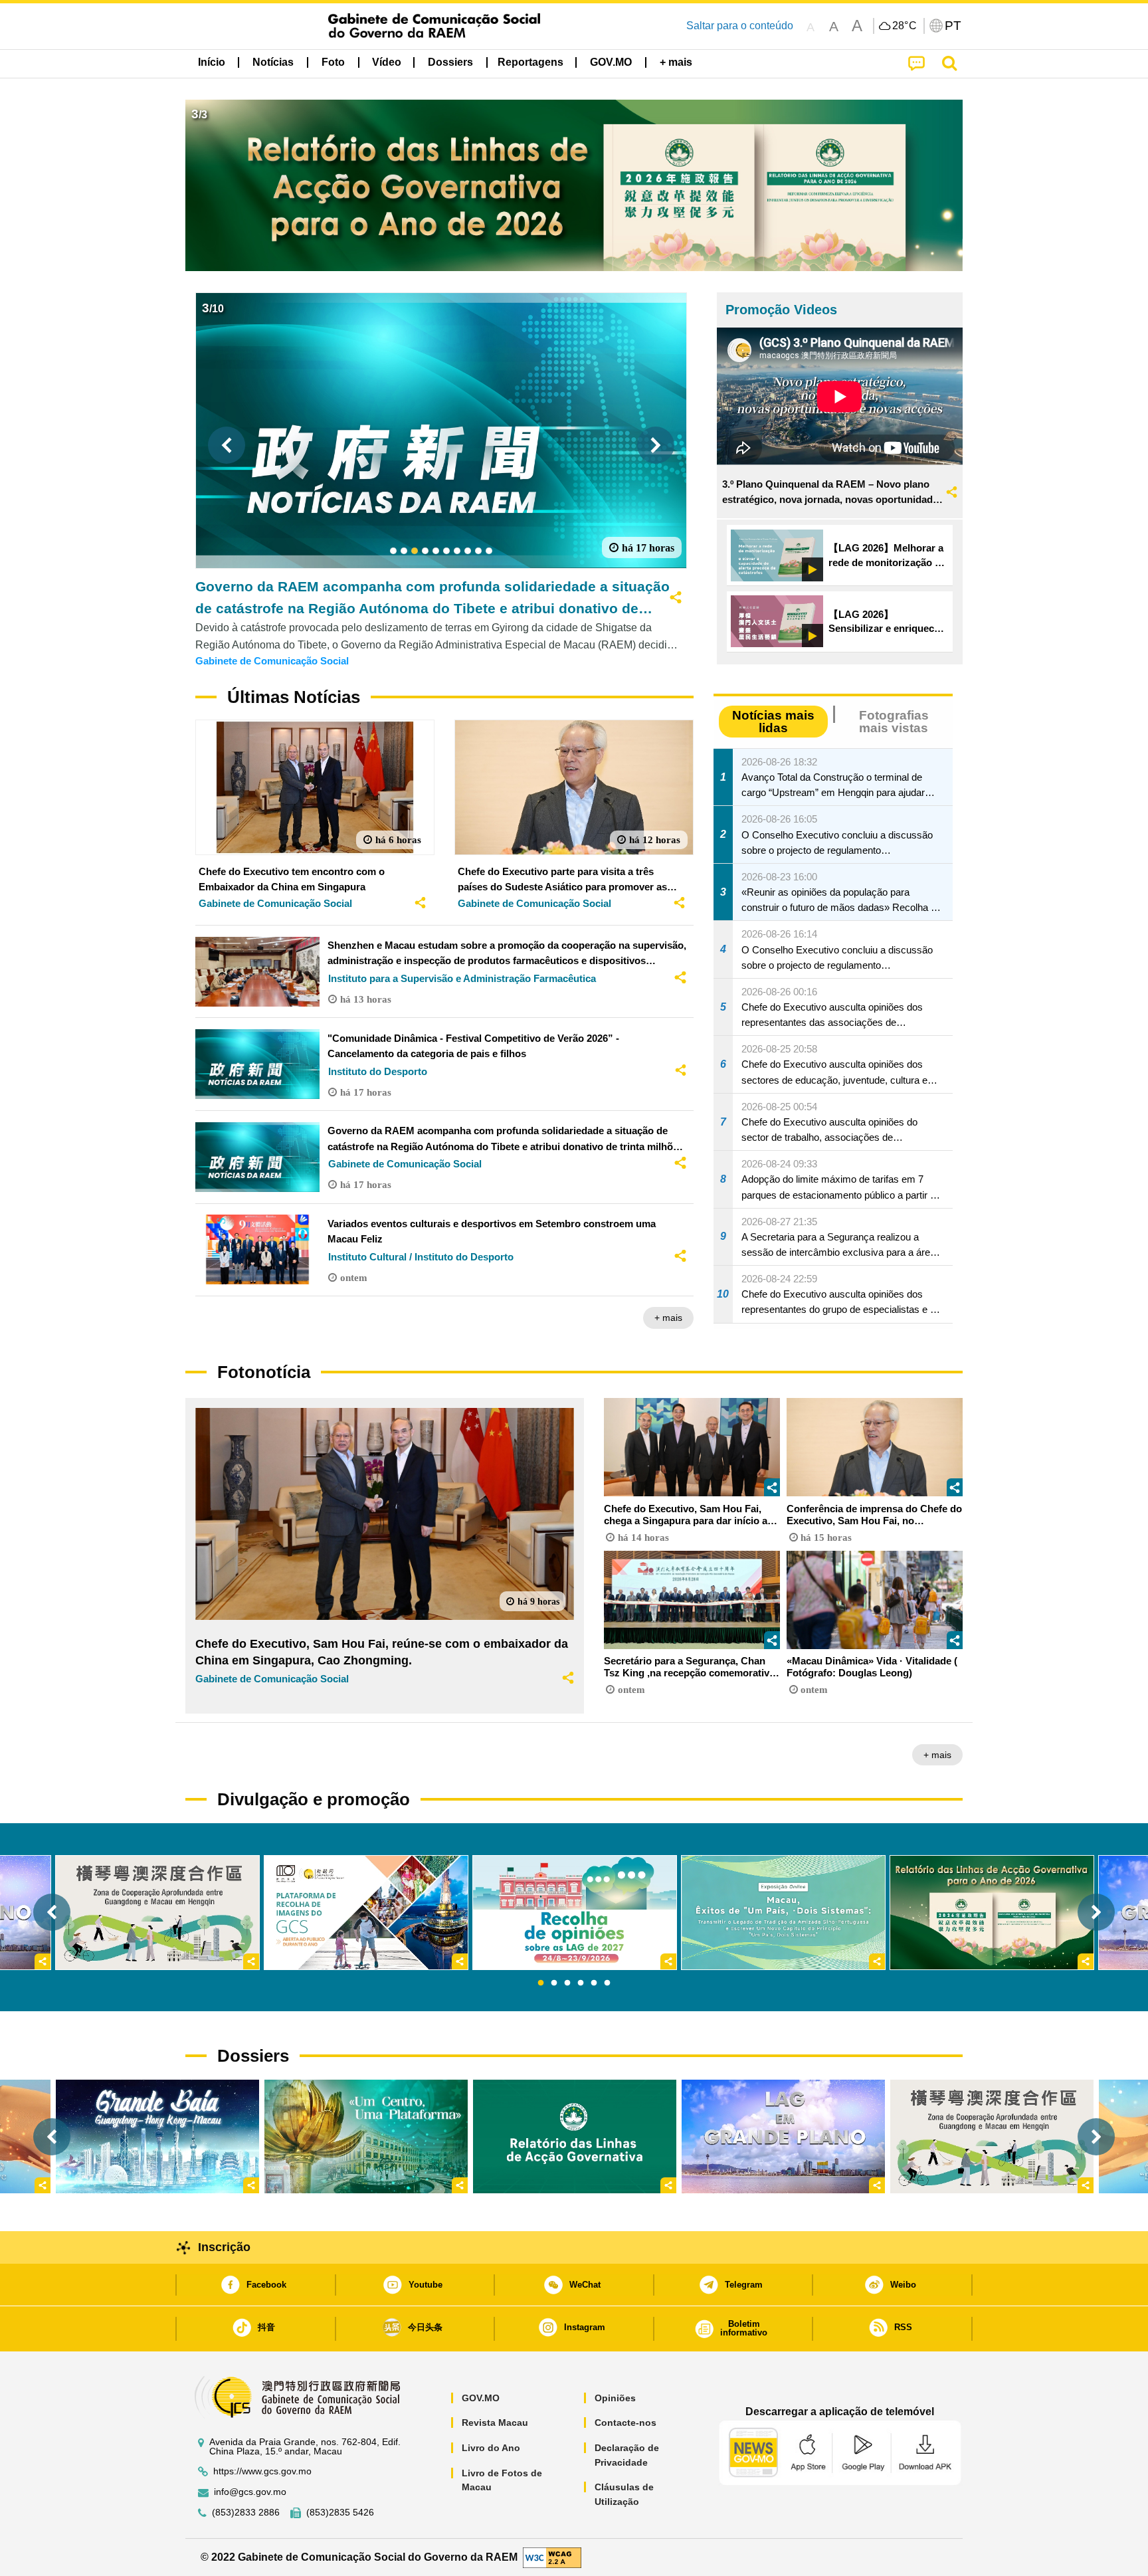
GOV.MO (481, 2398)
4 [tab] (581, 1983)
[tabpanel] (575, 1913)
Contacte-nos (625, 2423)
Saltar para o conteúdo (740, 26)
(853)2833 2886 (246, 2513)
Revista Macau (495, 2423)
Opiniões (615, 2398)
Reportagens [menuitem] (530, 62)
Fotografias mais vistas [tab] (894, 722)
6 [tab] (607, 1983)
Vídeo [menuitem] (387, 62)
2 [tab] (554, 1983)
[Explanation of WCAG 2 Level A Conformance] (552, 2556)
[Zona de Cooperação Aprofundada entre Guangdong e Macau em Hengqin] (992, 2136)
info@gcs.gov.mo (250, 2492)
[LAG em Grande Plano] (783, 2136)
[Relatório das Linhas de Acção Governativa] (575, 2136)
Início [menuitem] (212, 62)
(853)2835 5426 (340, 2513)
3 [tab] (567, 1983)
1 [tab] (541, 1983)
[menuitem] (273, 62)
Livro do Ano (491, 2448)
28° (905, 26)
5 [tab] (594, 1983)
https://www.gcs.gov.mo (262, 2471)
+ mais (668, 1318)
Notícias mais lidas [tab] (773, 722)
